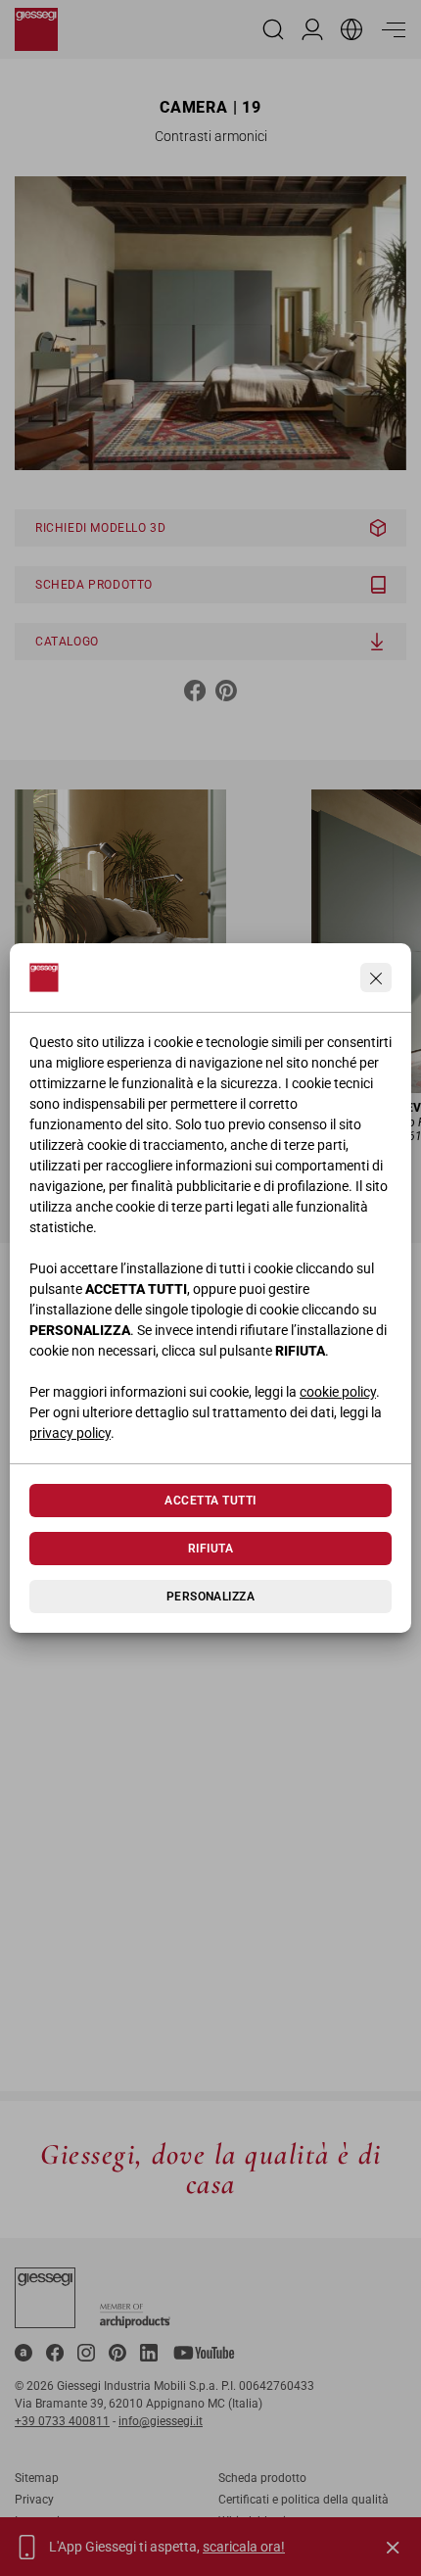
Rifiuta (210, 1549)
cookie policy (338, 1392)
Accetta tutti (210, 1501)
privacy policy (70, 1433)
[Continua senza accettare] (376, 978)
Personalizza (211, 1597)
